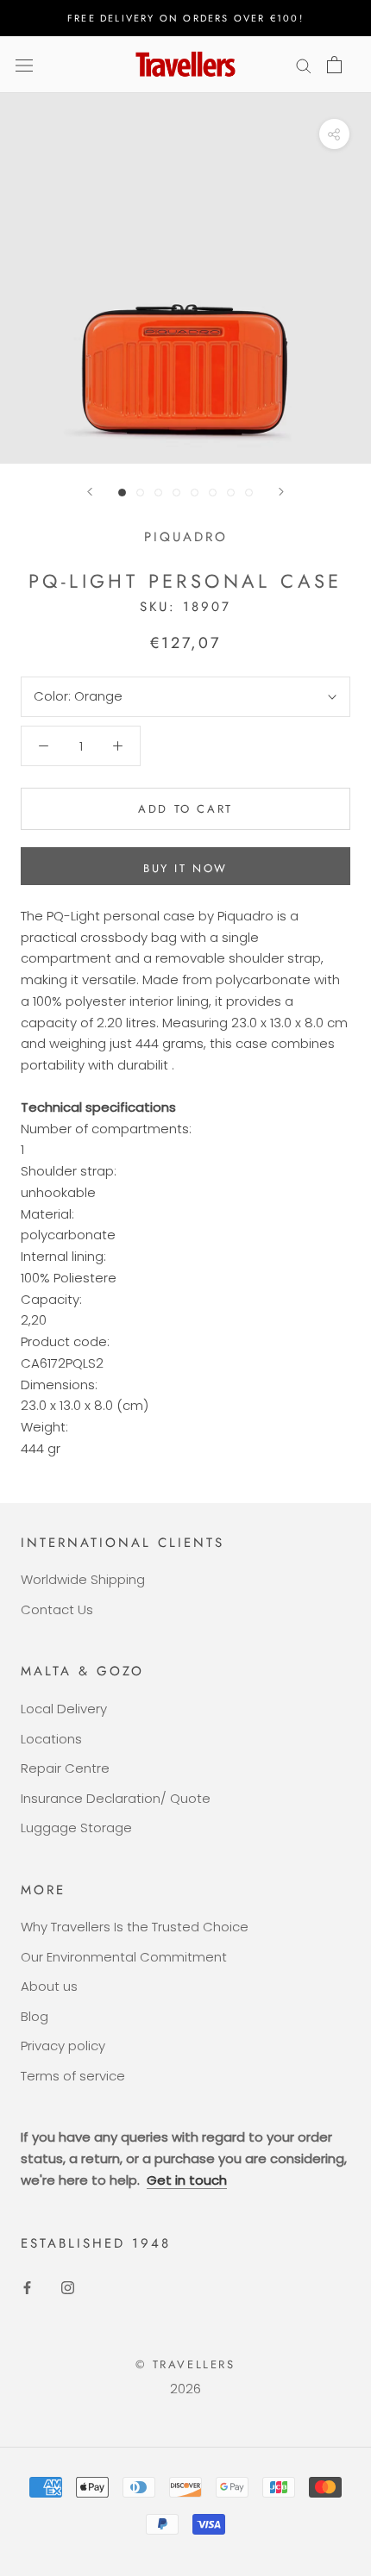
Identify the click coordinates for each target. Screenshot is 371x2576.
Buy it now (185, 868)
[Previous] (90, 492)
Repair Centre (65, 1768)
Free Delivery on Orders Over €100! (185, 18)
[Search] (304, 64)
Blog (35, 2016)
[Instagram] (68, 2287)
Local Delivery (64, 1709)
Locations (51, 1739)
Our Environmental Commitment (124, 1957)
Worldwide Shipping (83, 1579)
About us (49, 1986)
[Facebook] (27, 2287)
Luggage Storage (76, 1828)
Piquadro (186, 537)
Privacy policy (63, 2046)
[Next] (281, 492)
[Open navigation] (24, 65)
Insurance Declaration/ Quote (116, 1798)
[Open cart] (334, 65)
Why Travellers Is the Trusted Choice (135, 1927)
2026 (185, 2389)
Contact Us (57, 1609)
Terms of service (73, 2076)
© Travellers (185, 2364)
